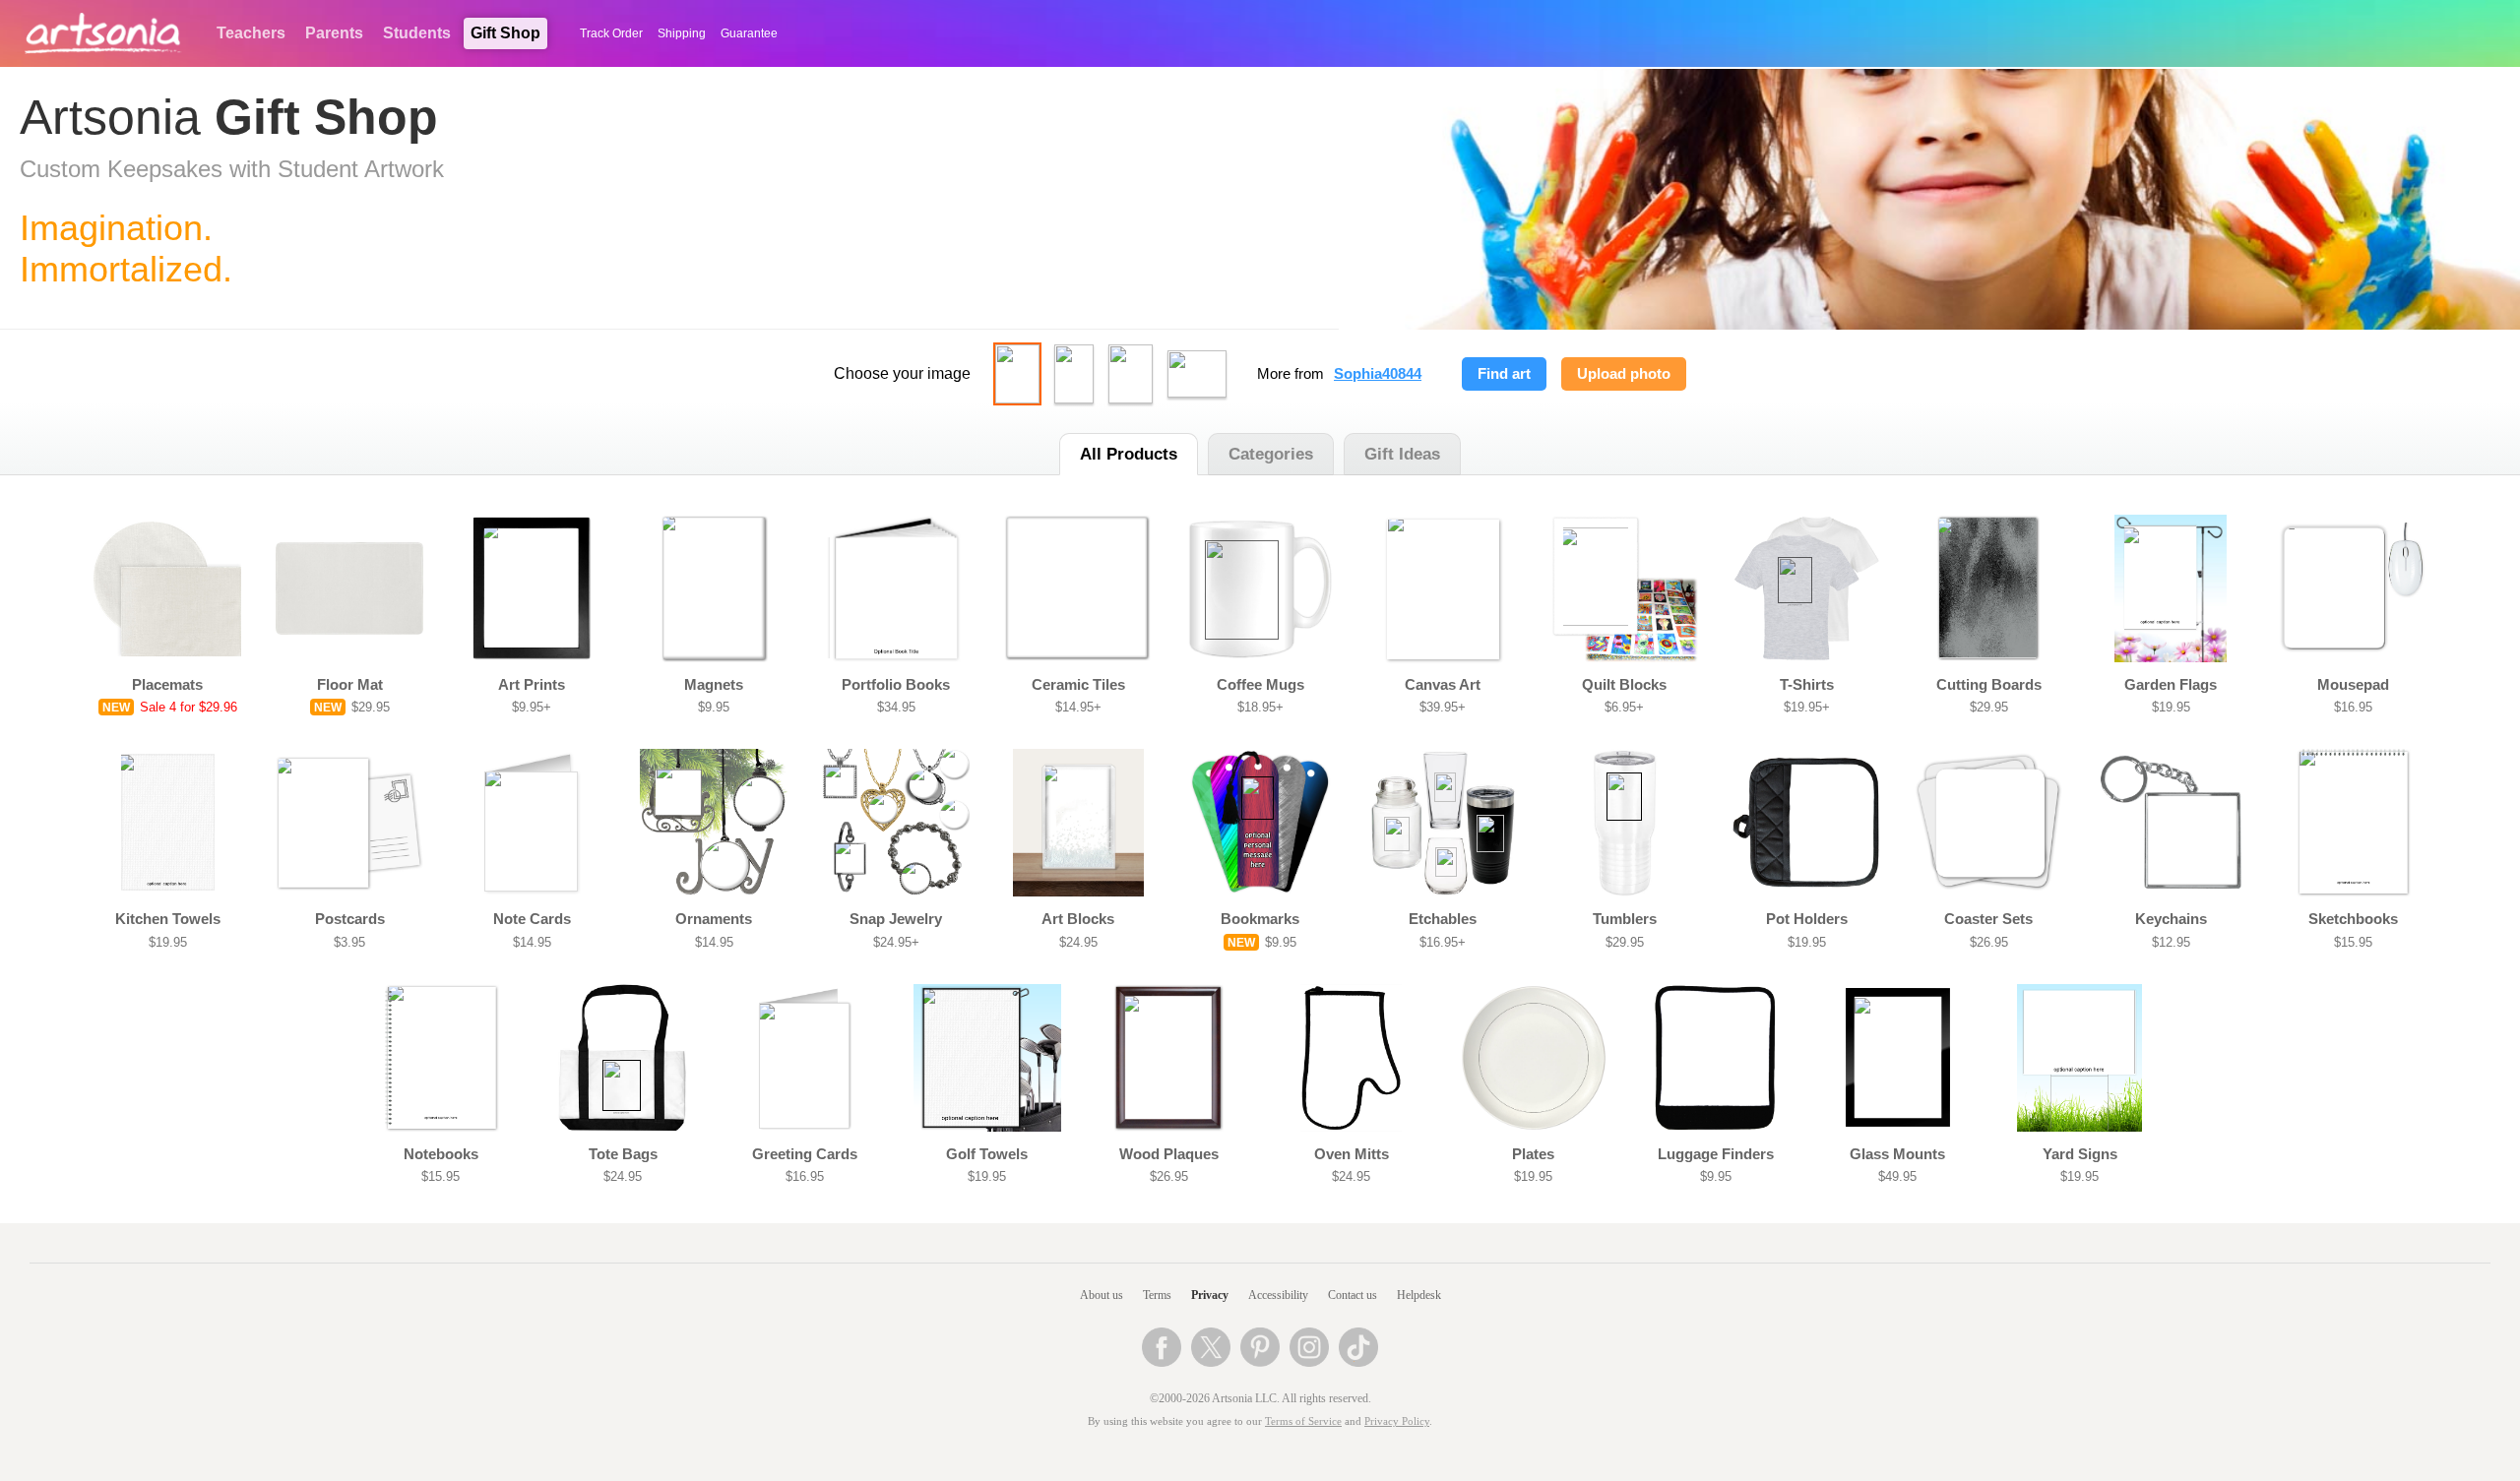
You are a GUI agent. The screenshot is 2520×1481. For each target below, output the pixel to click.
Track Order (611, 33)
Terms (1157, 1295)
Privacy (1210, 1295)
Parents (334, 33)
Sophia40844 (1378, 374)
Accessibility (1278, 1295)
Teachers (251, 33)
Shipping (682, 33)
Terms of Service (1303, 1421)
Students (417, 33)
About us (1102, 1295)
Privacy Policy (1397, 1421)
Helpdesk (1419, 1295)
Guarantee (749, 33)
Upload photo (1624, 374)
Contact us (1353, 1295)
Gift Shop (505, 33)
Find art (1504, 374)
